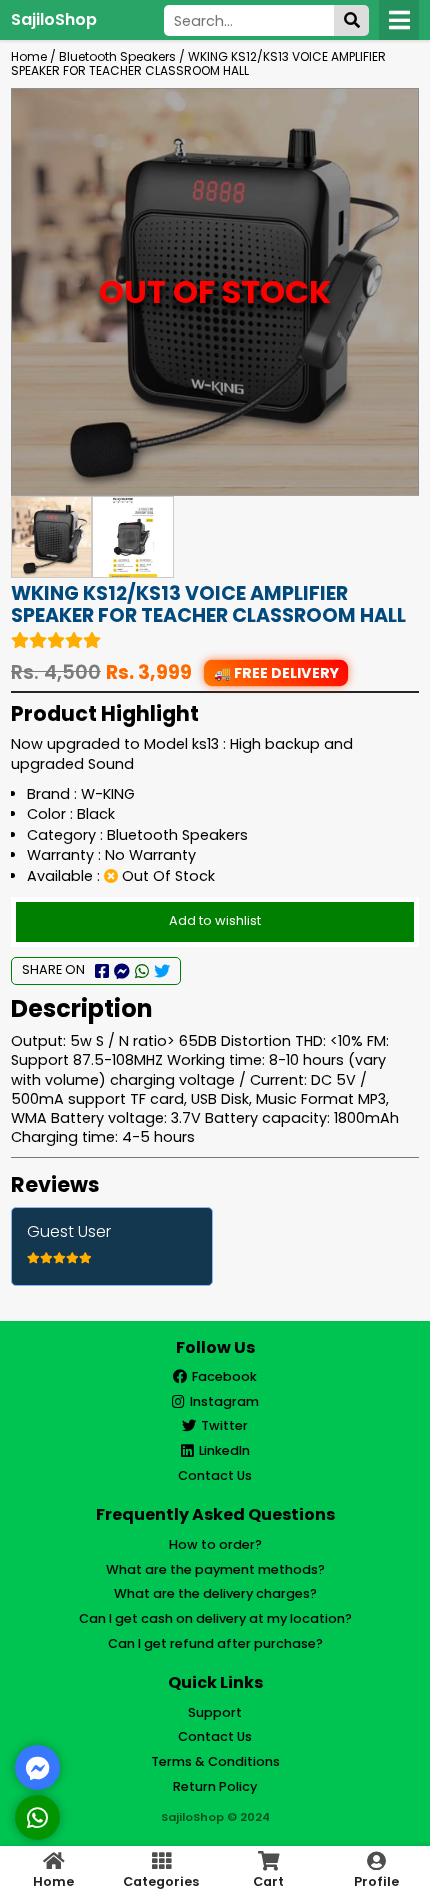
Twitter (224, 1425)
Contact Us (215, 1475)
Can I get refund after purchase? (215, 1643)
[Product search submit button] (351, 20)
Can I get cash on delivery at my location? (215, 1618)
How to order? (215, 1544)
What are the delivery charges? (215, 1593)
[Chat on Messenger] (38, 1768)
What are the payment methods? (215, 1569)
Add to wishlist (215, 920)
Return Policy (215, 1786)
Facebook (224, 1376)
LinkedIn (224, 1450)
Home (29, 56)
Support (215, 1712)
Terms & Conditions (215, 1761)
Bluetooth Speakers (117, 56)
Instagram (224, 1401)
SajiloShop (54, 19)
